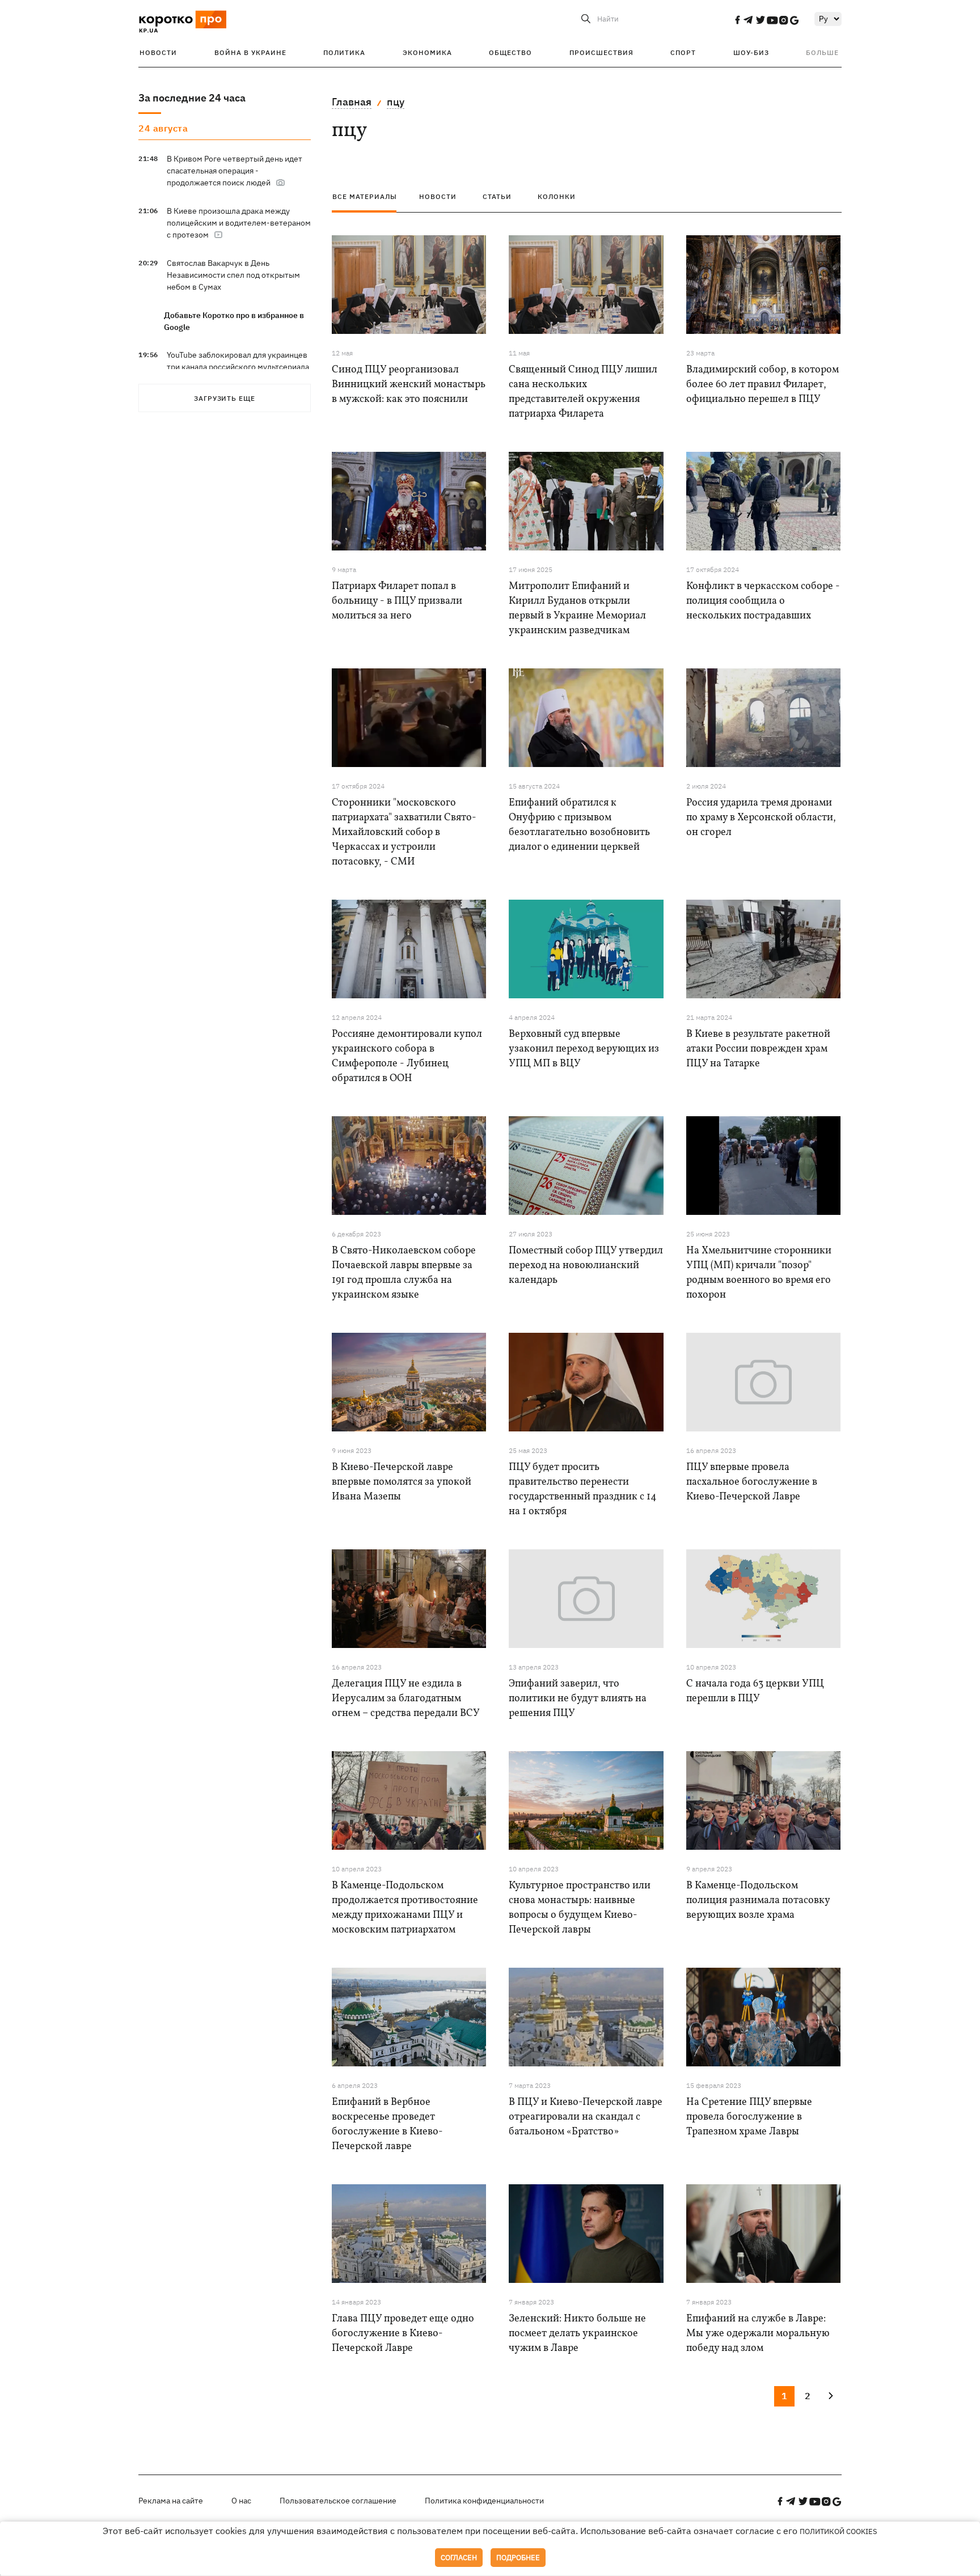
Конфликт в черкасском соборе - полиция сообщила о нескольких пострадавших (763, 601)
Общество (510, 52)
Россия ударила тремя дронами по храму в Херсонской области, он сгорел (761, 818)
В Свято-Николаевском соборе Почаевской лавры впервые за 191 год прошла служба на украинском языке (404, 1273)
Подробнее (518, 2558)
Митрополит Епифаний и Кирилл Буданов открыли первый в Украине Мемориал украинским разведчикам (577, 609)
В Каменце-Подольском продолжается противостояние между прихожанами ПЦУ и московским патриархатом (405, 1908)
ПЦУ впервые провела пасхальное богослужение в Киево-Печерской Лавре (752, 1482)
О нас (241, 2501)
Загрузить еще (225, 398)
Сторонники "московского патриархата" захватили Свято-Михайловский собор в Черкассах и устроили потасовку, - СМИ (404, 832)
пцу (396, 102)
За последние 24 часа (192, 98)
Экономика (427, 52)
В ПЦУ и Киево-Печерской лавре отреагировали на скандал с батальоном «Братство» (586, 2117)
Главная (352, 102)
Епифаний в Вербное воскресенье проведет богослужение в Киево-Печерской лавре (387, 2124)
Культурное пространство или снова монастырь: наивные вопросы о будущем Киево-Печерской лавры (580, 1908)
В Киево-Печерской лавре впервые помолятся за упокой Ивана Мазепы (402, 1482)
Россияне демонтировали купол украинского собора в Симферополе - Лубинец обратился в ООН (407, 1056)
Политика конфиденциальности (484, 2501)
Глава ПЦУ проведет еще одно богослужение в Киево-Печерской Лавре (403, 2334)
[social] (737, 20)
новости (438, 196)
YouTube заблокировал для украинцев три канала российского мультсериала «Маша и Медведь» (238, 367)
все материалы (365, 196)
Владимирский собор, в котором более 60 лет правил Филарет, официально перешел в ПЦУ (763, 385)
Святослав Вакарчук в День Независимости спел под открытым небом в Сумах (233, 275)
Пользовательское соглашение (338, 2501)
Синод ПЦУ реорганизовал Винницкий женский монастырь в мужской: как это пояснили (409, 385)
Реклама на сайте (171, 2501)
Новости (158, 52)
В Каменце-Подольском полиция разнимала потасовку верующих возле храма (758, 1901)
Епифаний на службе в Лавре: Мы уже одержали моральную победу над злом (758, 2334)
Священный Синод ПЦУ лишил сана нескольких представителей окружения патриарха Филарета (583, 392)
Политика (344, 52)
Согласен (459, 2558)
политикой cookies (839, 2531)
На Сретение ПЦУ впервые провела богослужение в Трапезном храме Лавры (749, 2117)
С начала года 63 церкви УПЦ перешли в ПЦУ (755, 1691)
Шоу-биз (751, 52)
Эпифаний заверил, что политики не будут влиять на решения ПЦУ (578, 1699)
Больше (822, 52)
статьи (497, 196)
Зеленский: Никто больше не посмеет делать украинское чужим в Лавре (577, 2334)
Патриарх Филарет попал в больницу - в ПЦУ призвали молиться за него (397, 601)
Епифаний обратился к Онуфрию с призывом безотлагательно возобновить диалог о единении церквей (579, 825)
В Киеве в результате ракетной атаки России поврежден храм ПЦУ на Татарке (758, 1049)
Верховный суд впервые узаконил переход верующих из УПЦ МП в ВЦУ (584, 1049)
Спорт (683, 52)
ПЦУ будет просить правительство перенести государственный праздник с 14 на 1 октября (583, 1490)
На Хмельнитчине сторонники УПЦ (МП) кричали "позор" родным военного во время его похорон (759, 1273)
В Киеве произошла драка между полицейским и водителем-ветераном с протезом (239, 223)
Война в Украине (250, 52)
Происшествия (601, 52)
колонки (557, 196)
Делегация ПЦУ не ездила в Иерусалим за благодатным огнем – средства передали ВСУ (406, 1699)
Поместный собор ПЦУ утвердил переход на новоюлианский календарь (586, 1266)
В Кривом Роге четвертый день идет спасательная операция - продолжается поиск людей (235, 171)
